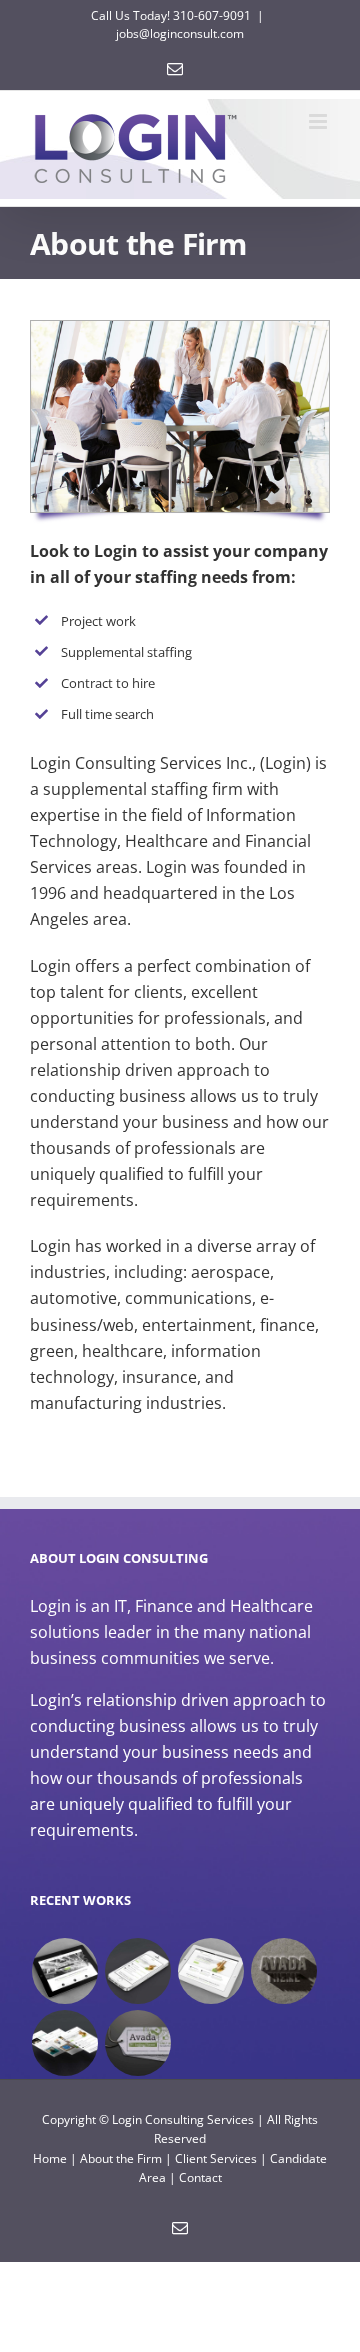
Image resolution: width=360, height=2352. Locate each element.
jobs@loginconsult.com (180, 33)
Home (50, 2158)
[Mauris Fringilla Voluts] (137, 1971)
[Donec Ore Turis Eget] (64, 1971)
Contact (200, 2177)
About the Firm (121, 2158)
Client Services (216, 2158)
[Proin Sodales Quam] (210, 1971)
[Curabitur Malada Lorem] (64, 2043)
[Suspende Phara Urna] (137, 2043)
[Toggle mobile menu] (319, 121)
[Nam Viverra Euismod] (283, 1971)
